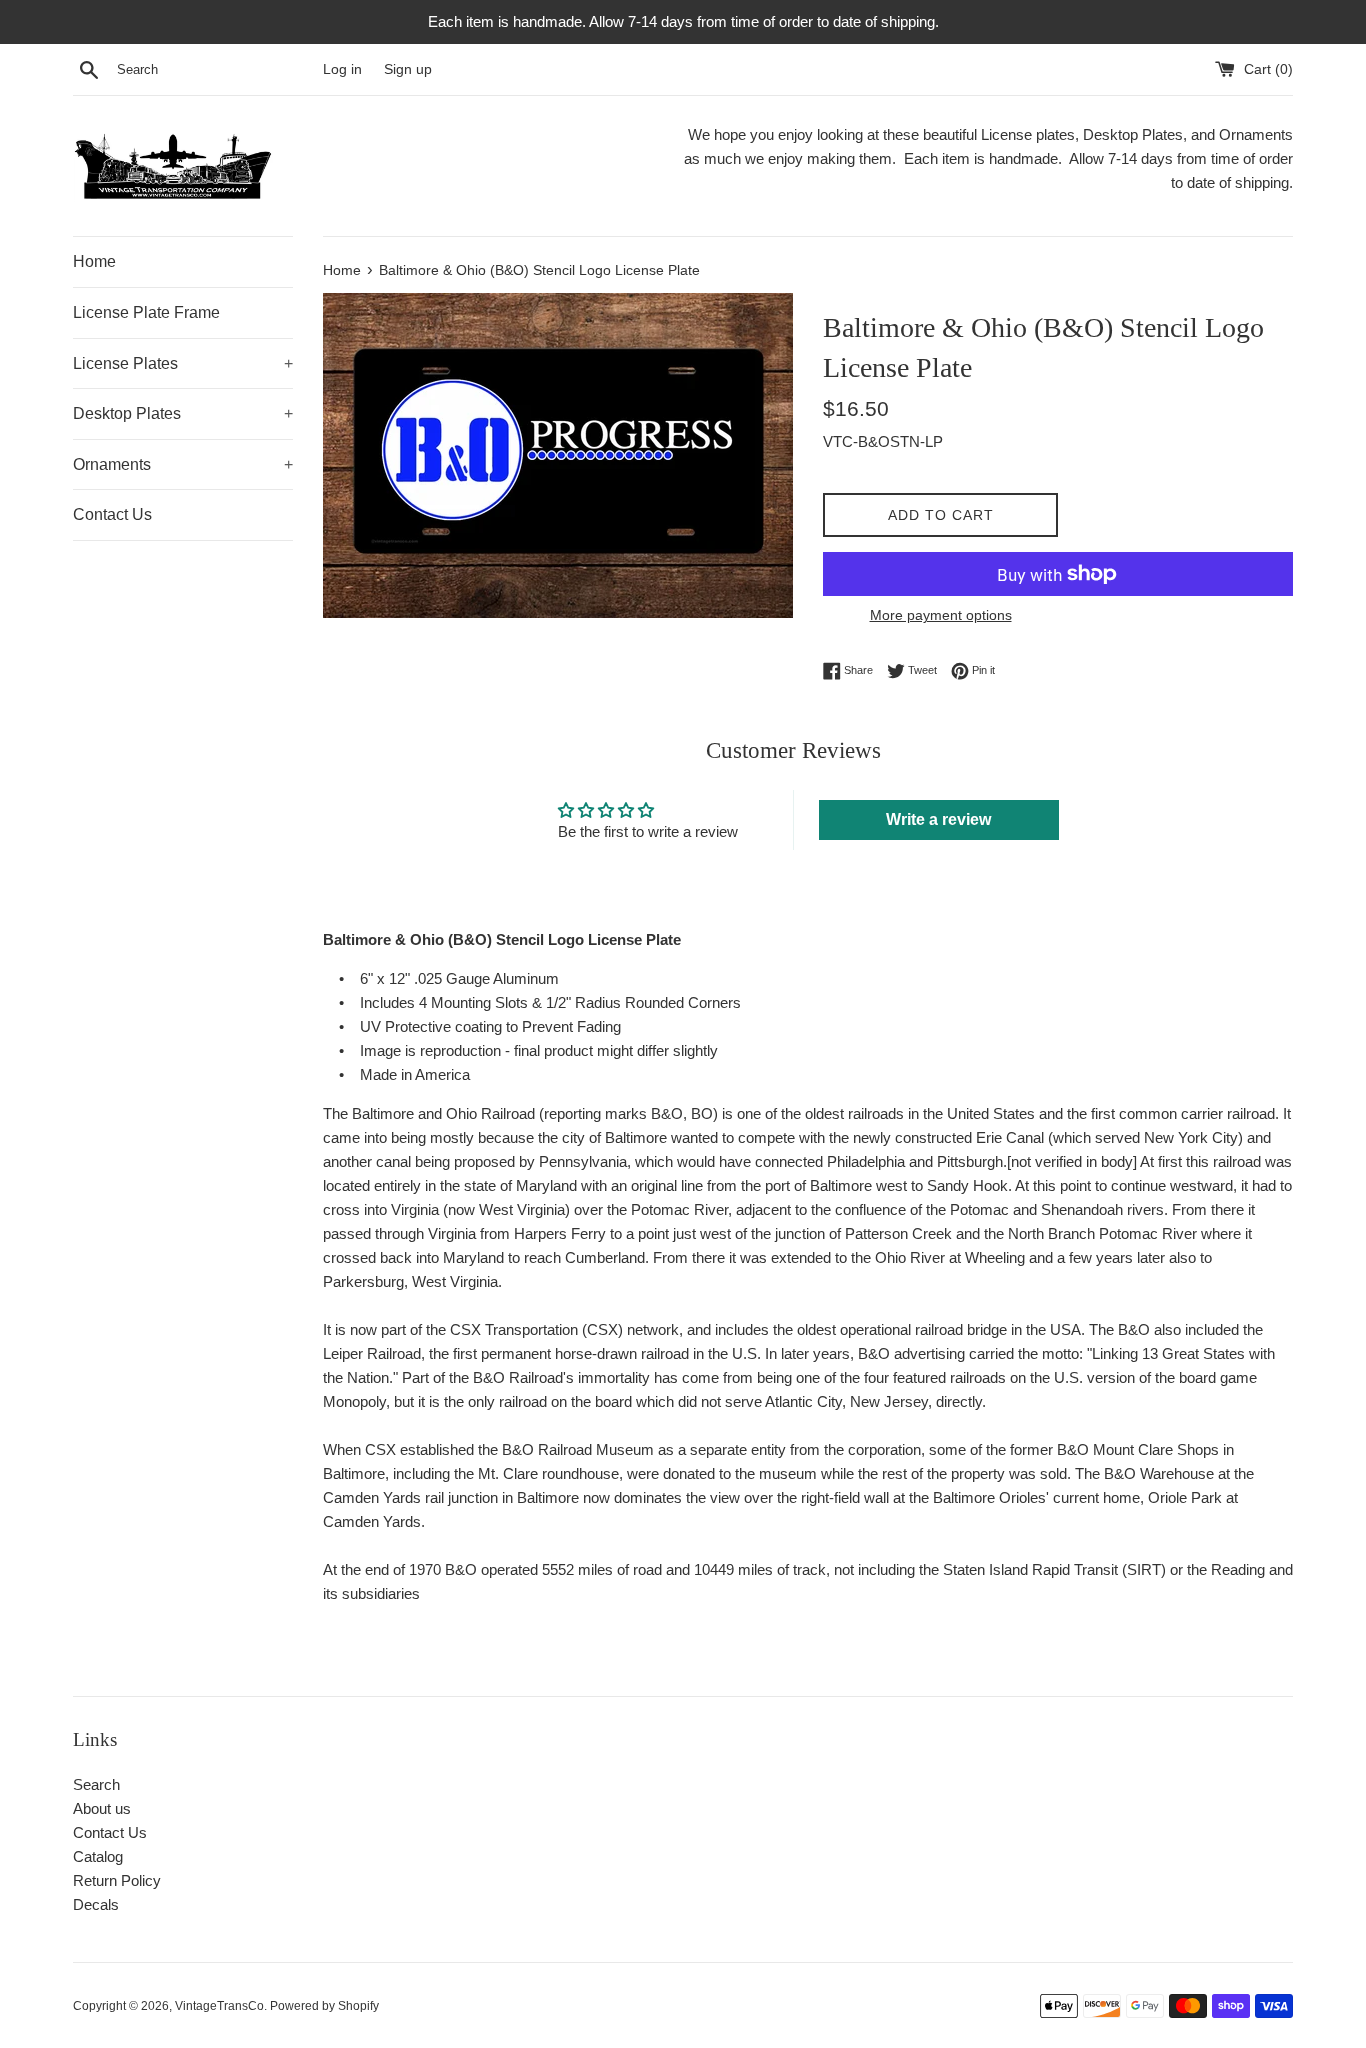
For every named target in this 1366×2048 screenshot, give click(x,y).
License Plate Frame (146, 312)
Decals (96, 1904)
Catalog (98, 1856)
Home (94, 261)
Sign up (408, 69)
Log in (342, 69)
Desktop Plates (183, 413)
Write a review (938, 819)
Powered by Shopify (324, 2006)
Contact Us (112, 514)
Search (96, 1784)
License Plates (183, 363)
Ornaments (183, 464)
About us (102, 1808)
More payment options (941, 615)
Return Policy (117, 1880)
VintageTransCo (219, 2006)
